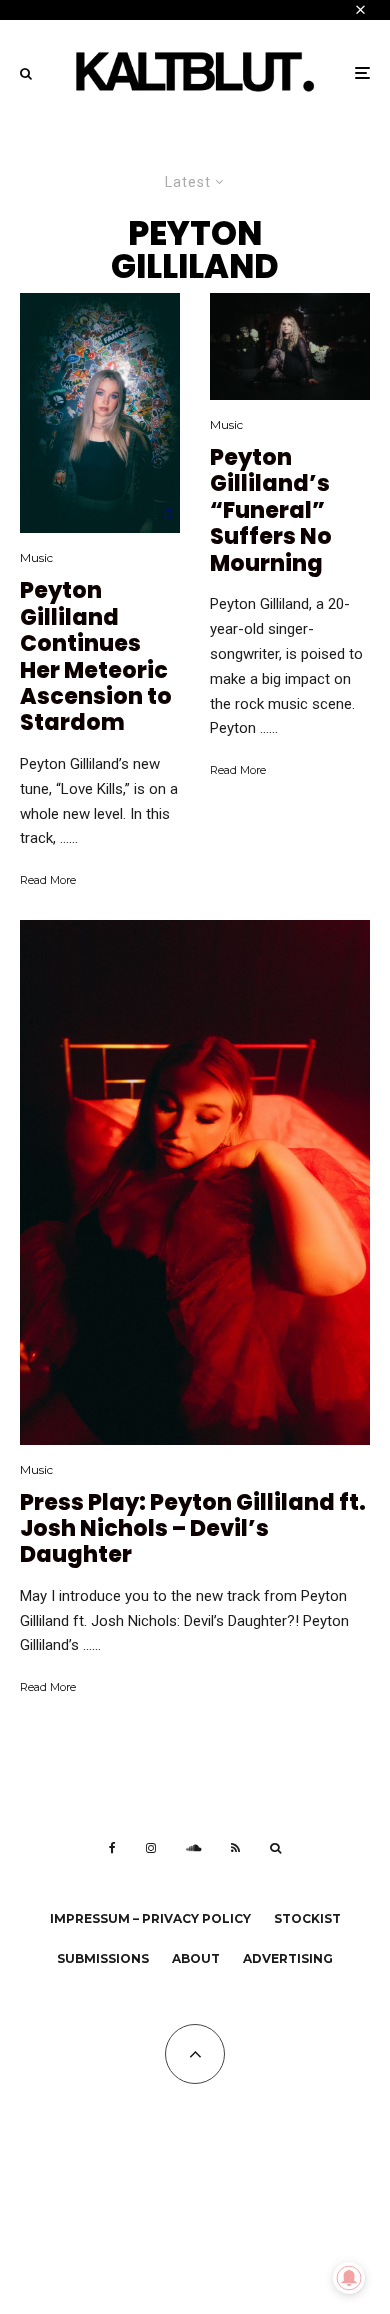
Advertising (288, 1958)
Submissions (103, 1958)
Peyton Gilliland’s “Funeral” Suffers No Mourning (271, 511)
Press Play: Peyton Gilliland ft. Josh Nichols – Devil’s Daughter (193, 1529)
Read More (48, 880)
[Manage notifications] (349, 2278)
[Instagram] (151, 1848)
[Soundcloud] (193, 1848)
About (196, 1958)
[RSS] (235, 1848)
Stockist (307, 1918)
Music (36, 557)
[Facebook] (112, 1848)
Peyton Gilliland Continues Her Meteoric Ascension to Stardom (96, 657)
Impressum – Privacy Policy (150, 1918)
